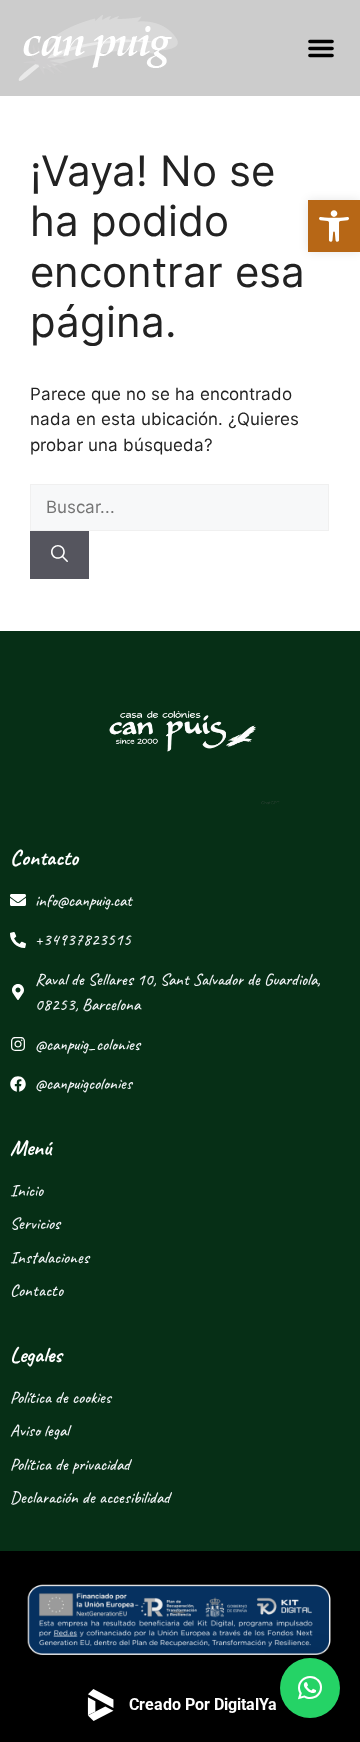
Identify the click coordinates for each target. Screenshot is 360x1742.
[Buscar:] (179, 507)
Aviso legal (39, 1430)
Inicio (26, 1190)
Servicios (35, 1223)
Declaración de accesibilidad (90, 1497)
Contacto (36, 1290)
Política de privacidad (70, 1464)
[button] (321, 48)
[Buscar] (59, 555)
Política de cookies (60, 1397)
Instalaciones (49, 1257)
